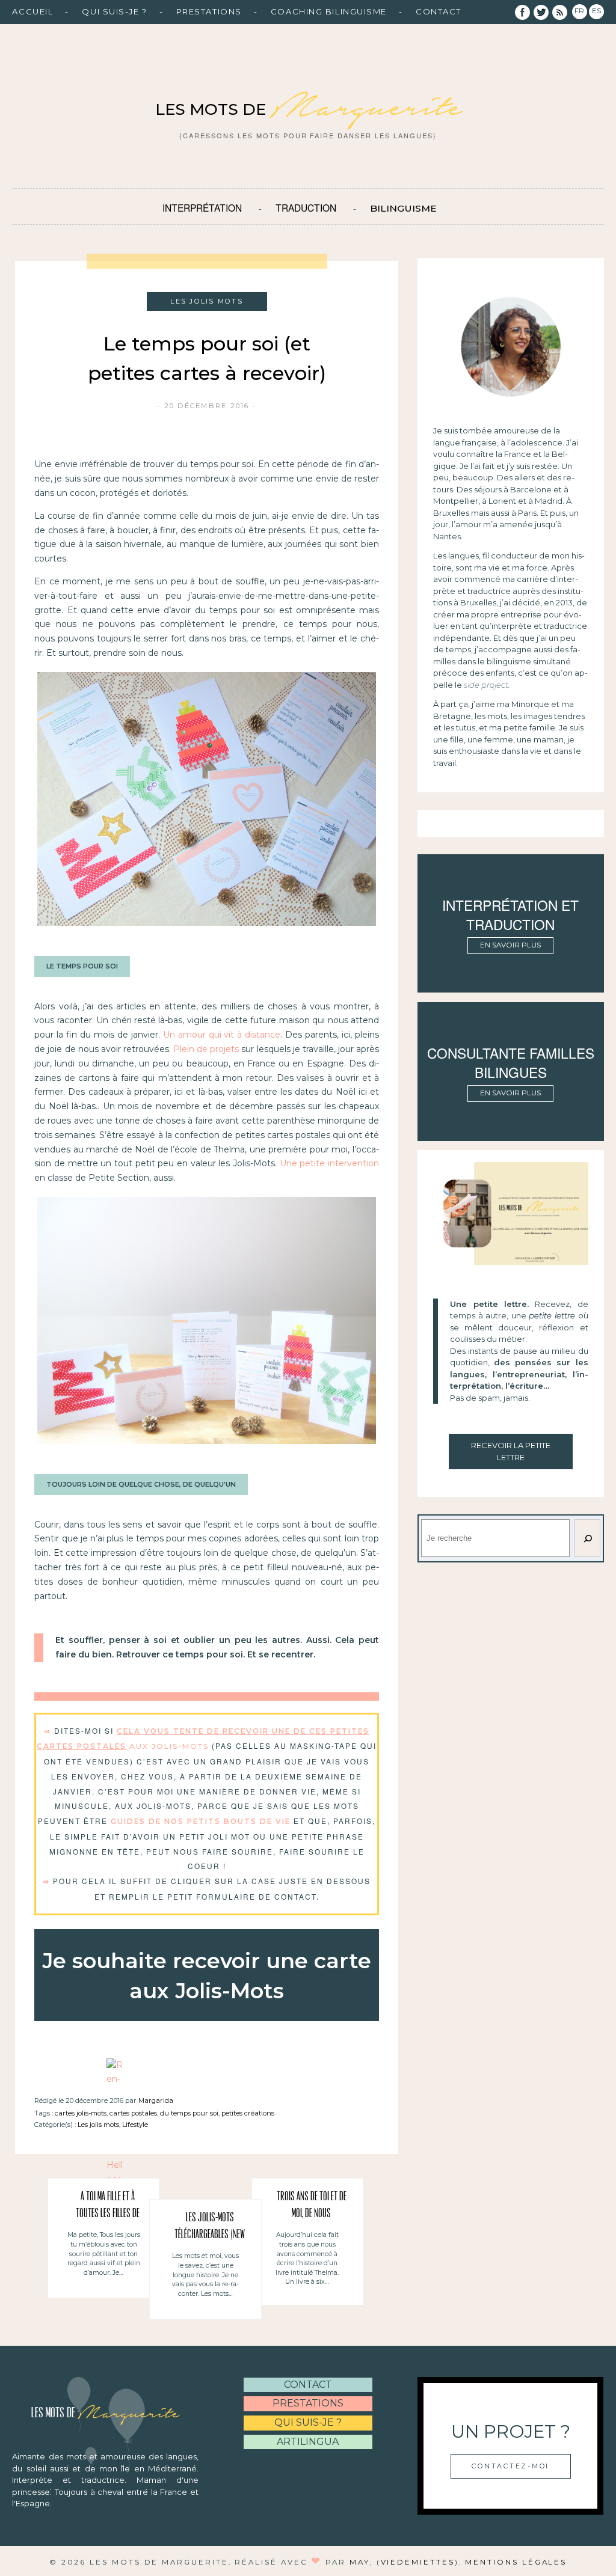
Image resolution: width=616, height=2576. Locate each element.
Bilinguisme (403, 208)
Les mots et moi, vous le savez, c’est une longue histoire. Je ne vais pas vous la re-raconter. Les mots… (205, 2275)
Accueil (32, 11)
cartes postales (133, 2113)
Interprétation (202, 207)
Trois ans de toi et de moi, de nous (312, 2205)
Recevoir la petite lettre (511, 1451)
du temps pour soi (189, 2113)
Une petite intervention (329, 1163)
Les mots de (308, 109)
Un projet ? (511, 2431)
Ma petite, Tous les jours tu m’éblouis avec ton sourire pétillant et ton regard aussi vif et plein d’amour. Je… (104, 2253)
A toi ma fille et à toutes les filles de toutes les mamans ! (108, 2207)
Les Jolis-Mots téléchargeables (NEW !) (210, 2228)
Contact (439, 11)
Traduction (306, 207)
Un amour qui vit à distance (222, 1035)
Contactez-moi (510, 2466)
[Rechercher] (587, 1538)
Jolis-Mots (180, 1746)
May (360, 2562)
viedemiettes (418, 2562)
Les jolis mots (98, 2125)
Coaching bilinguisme (329, 11)
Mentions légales (516, 2562)
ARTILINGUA (308, 2442)
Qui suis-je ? (114, 11)
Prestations (209, 11)
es (596, 11)
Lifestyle (135, 2125)
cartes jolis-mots (81, 2113)
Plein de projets (206, 1049)
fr (579, 11)
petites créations (248, 2113)
